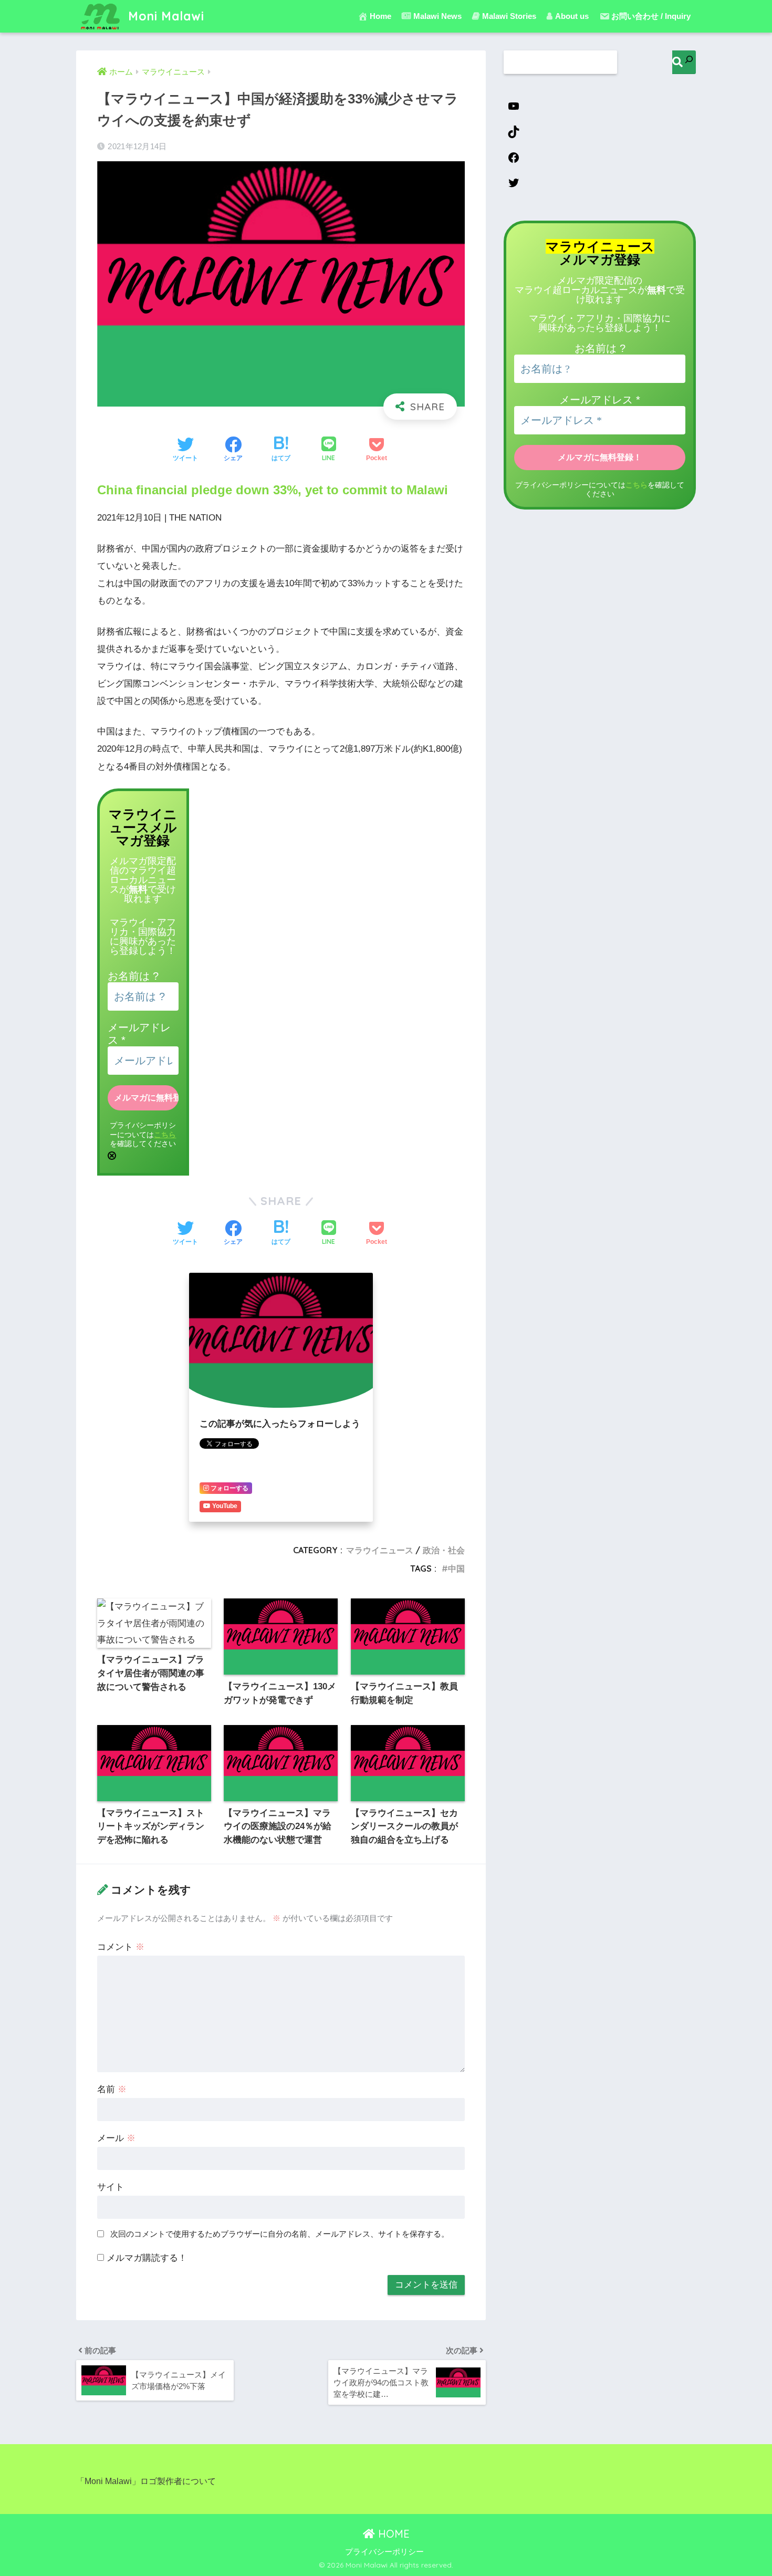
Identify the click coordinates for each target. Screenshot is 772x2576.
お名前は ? (133, 976)
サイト (111, 2187)
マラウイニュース (380, 1550)
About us (572, 16)
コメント (121, 1947)
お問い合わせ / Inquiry (651, 16)
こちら (165, 1135)
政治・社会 (444, 1550)
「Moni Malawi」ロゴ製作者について (146, 2481)
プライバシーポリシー (384, 2552)
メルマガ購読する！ (145, 2258)
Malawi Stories (509, 16)
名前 (112, 2089)
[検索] (684, 62)
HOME (392, 2534)
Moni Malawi (164, 16)
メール (116, 2138)
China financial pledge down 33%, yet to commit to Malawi (273, 490)
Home (380, 16)
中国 (456, 1569)
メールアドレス (600, 400)
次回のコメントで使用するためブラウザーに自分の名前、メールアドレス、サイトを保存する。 (280, 2234)
